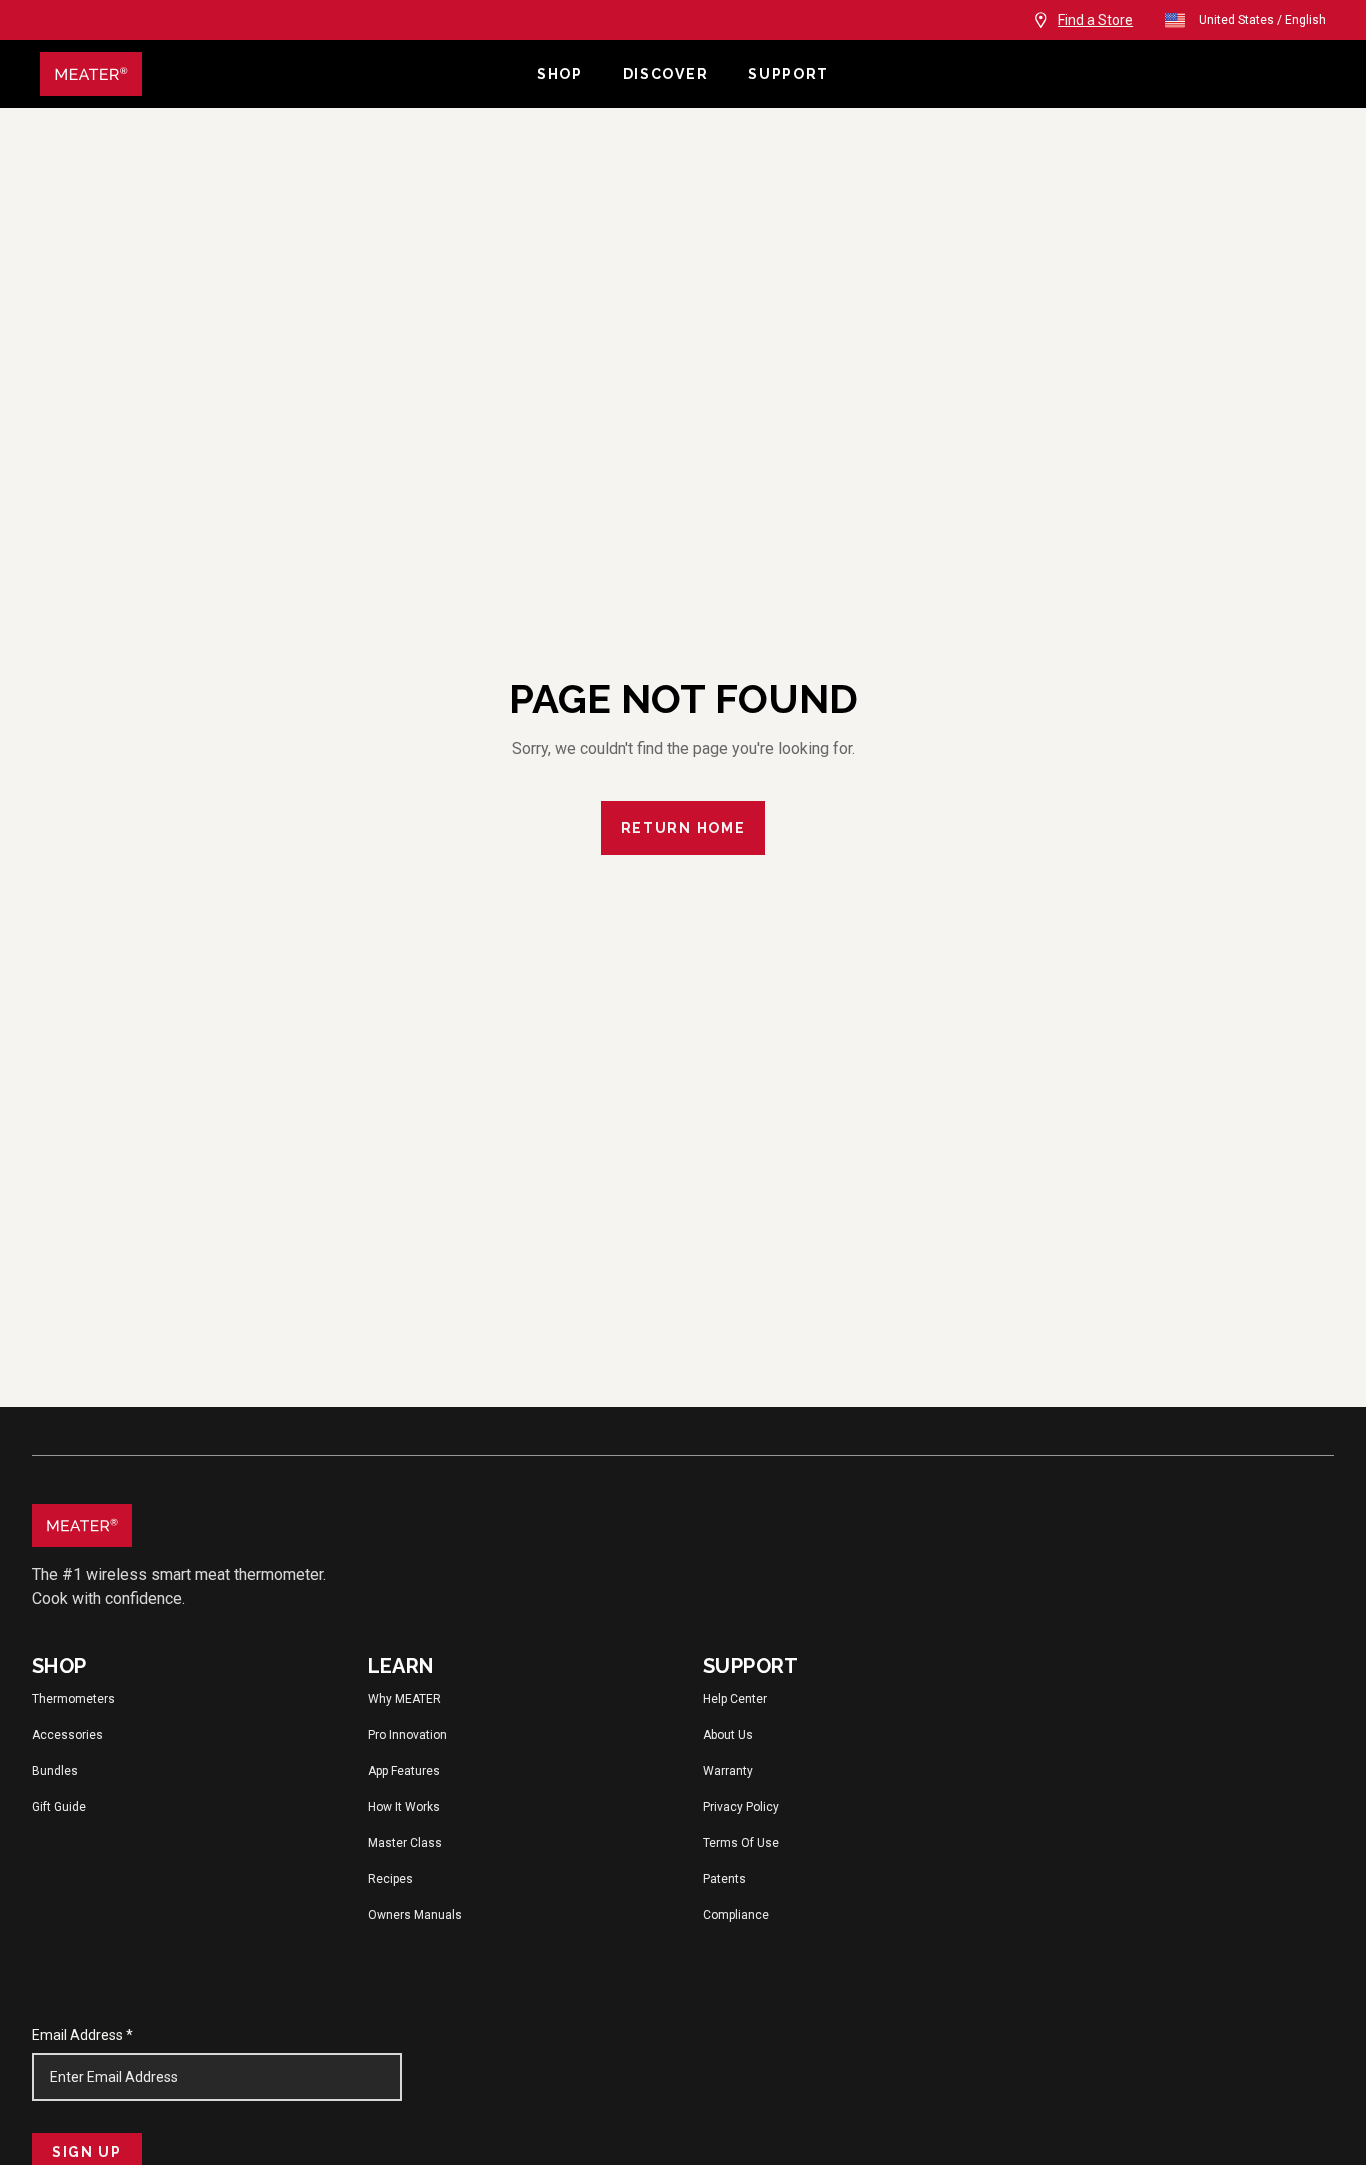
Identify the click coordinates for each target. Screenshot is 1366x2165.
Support (788, 74)
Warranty (728, 1771)
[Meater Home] (278, 74)
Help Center (735, 1699)
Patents (724, 1879)
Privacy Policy (741, 1807)
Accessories (67, 1735)
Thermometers (73, 1699)
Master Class (405, 1843)
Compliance (736, 1915)
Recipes (390, 1879)
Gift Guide (59, 1807)
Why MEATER (404, 1699)
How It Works (404, 1807)
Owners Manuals (415, 1915)
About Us (728, 1735)
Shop (560, 74)
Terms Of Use (741, 1843)
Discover (665, 74)
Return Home (683, 828)
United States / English (1262, 20)
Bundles (55, 1771)
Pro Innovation (407, 1735)
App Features (404, 1771)
